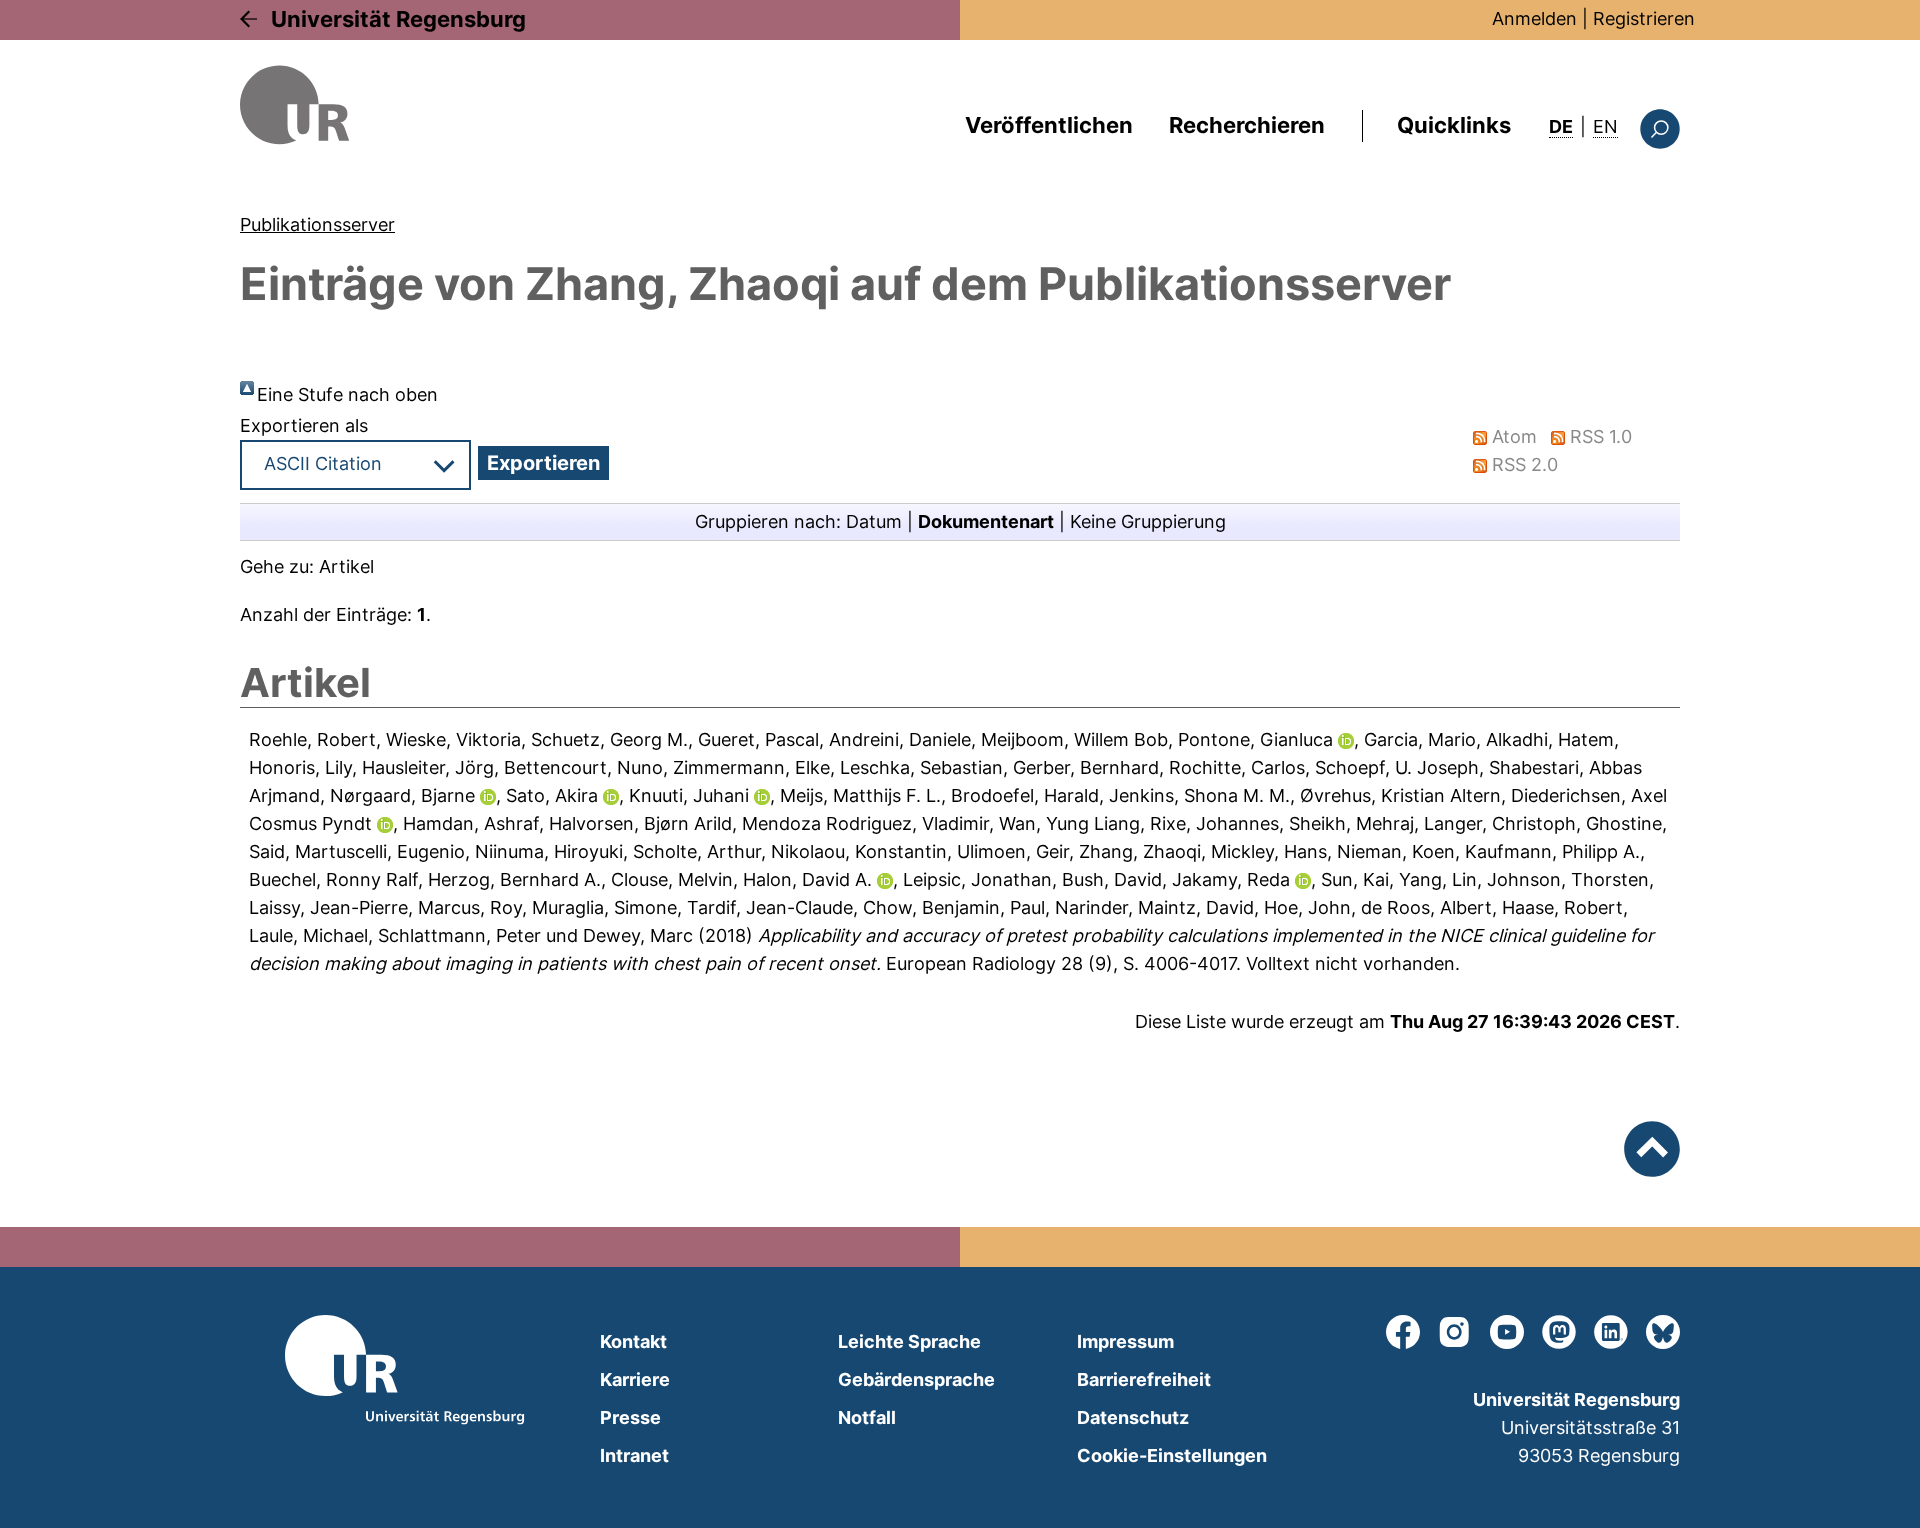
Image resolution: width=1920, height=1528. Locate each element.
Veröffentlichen (1049, 125)
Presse (630, 1417)
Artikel (346, 566)
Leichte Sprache (909, 1341)
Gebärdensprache (916, 1379)
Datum (874, 521)
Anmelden (1534, 18)
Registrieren (1644, 18)
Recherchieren (1247, 125)
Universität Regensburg (398, 19)
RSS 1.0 (1601, 436)
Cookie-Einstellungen (1172, 1455)
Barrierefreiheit (1144, 1379)
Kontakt (633, 1341)
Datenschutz (1133, 1417)
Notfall (867, 1417)
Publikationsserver (317, 224)
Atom (1514, 436)
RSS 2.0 (1525, 464)
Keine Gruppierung (1148, 521)
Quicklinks (1454, 125)
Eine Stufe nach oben (347, 394)
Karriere (635, 1379)
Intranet (634, 1455)
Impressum (1125, 1341)
